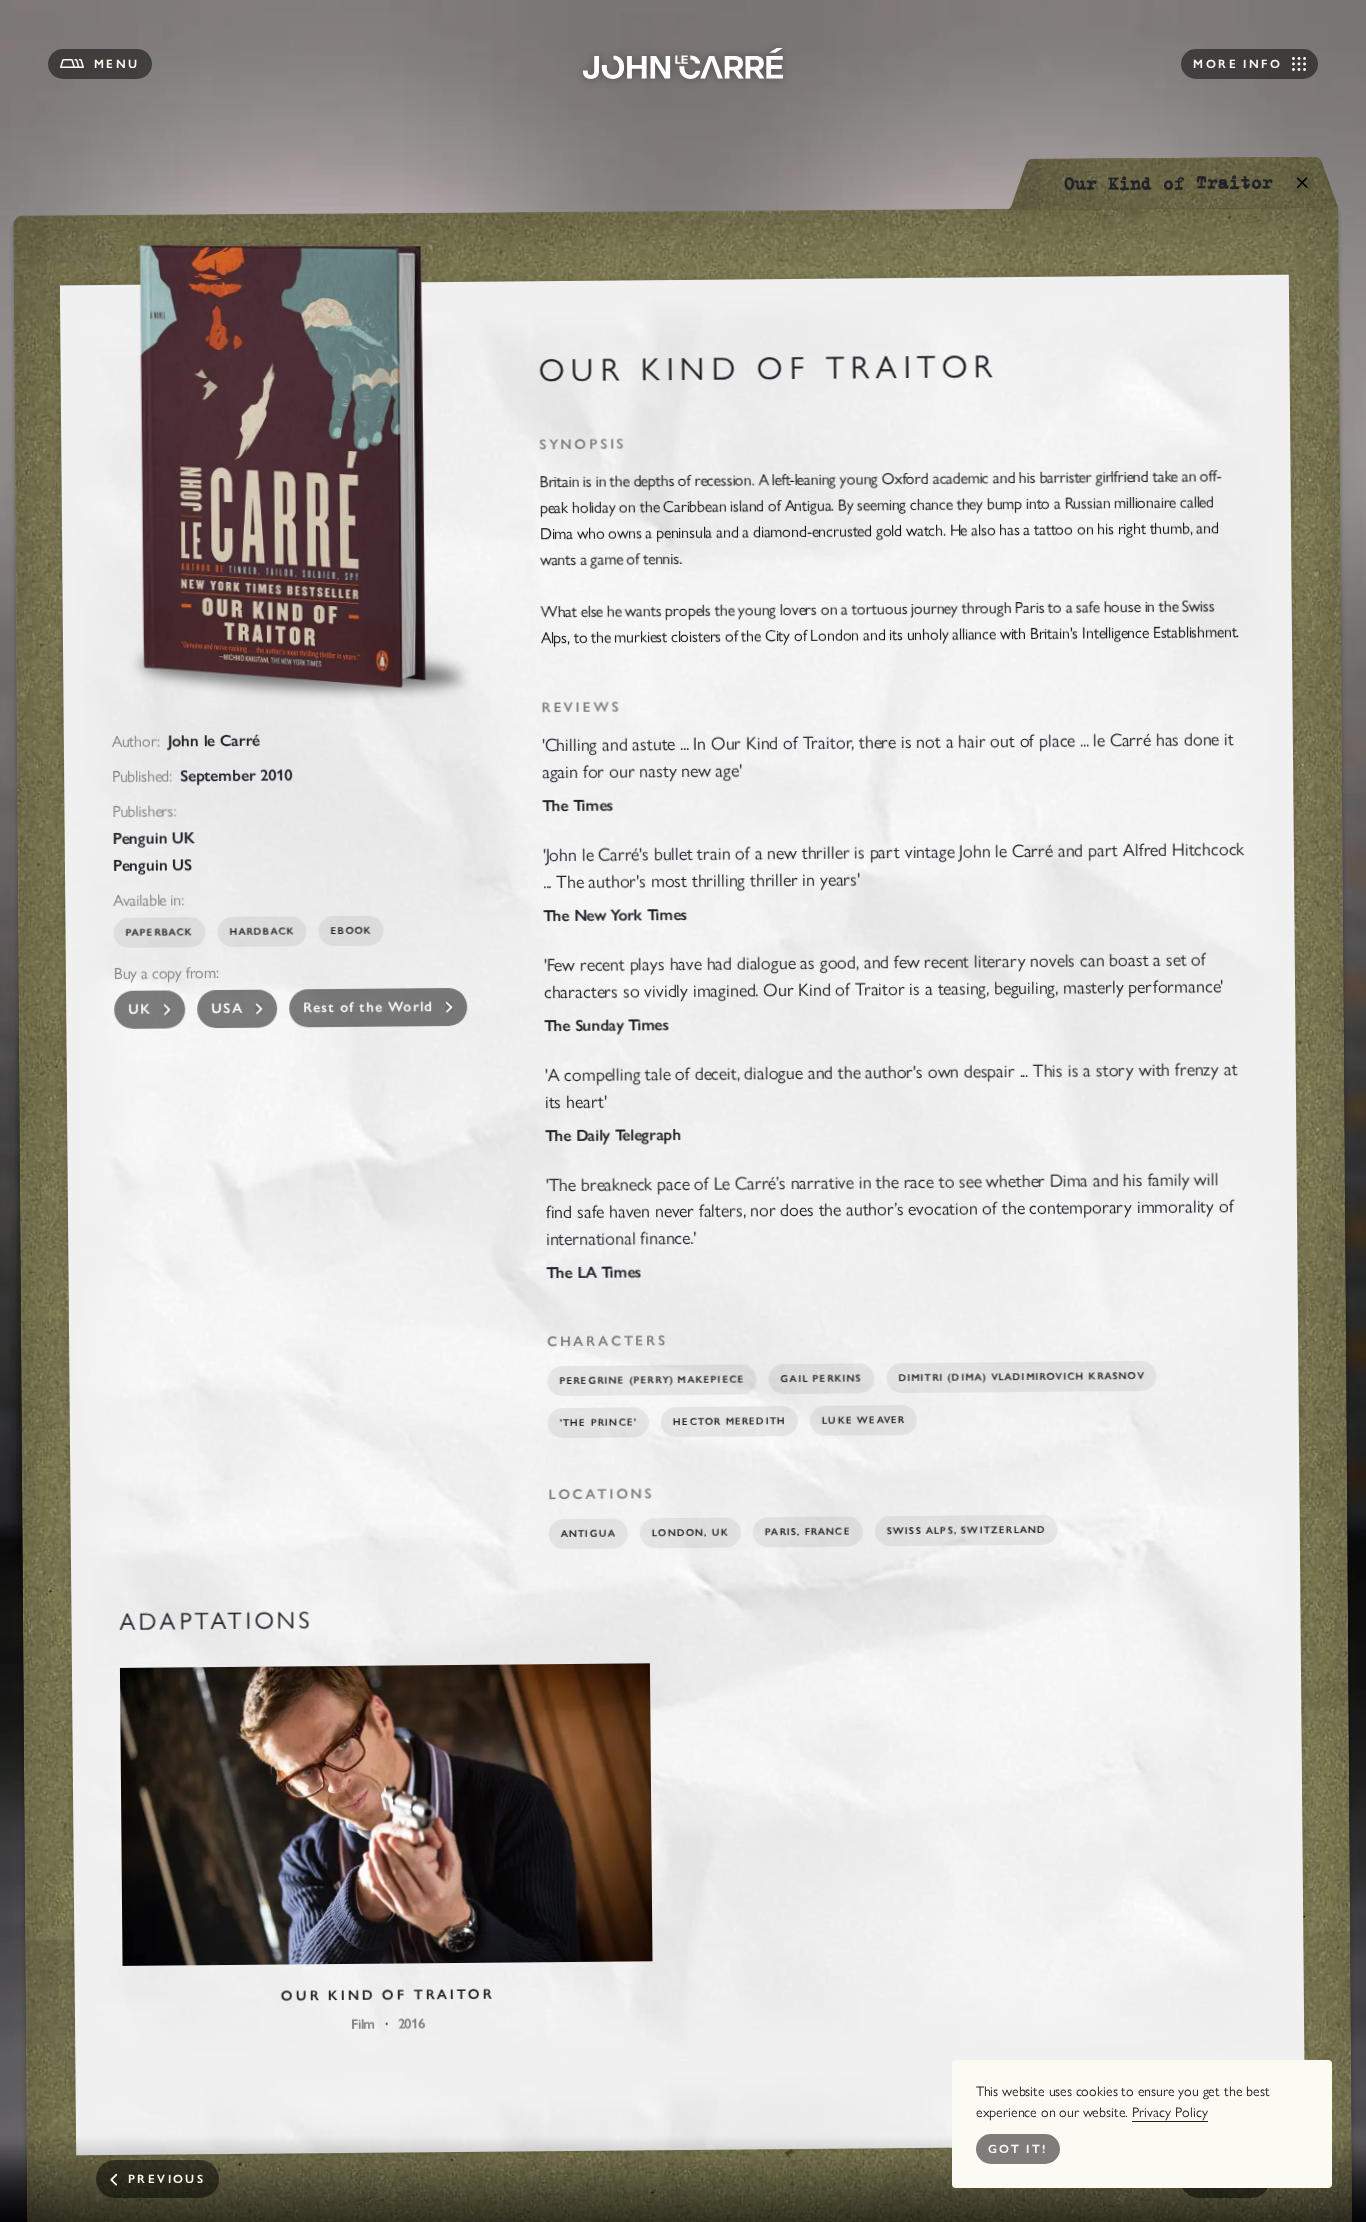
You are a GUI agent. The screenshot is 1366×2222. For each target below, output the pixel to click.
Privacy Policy (1170, 2112)
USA (228, 1008)
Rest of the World (368, 1007)
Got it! (1018, 2149)
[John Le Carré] (683, 63)
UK (140, 1009)
